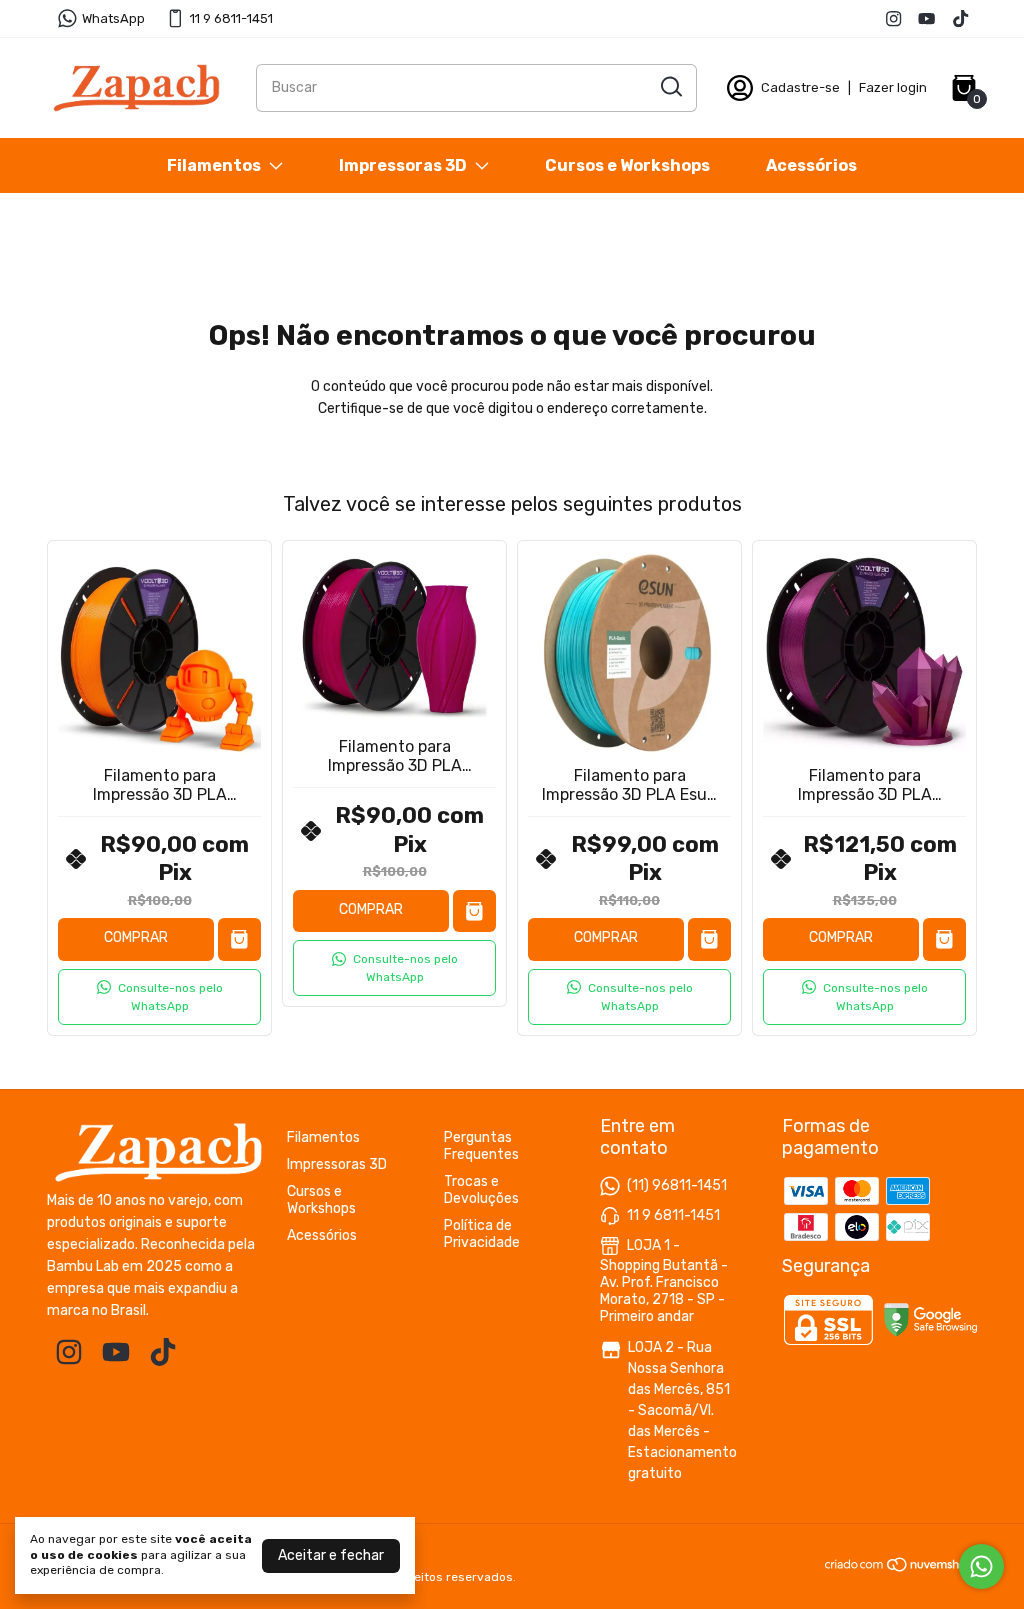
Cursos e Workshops (627, 165)
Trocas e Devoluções (481, 1190)
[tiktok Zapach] (960, 18)
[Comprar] (239, 939)
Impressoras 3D (403, 165)
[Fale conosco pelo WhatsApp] (981, 1566)
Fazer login (893, 87)
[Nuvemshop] (900, 1568)
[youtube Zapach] (926, 18)
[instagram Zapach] (893, 18)
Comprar (136, 937)
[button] (159, 997)
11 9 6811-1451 (231, 18)
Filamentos (214, 165)
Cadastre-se (800, 87)
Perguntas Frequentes (481, 1146)
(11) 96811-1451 (677, 1185)
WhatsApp (113, 18)
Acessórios (811, 165)
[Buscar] (670, 87)
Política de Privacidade (482, 1234)
